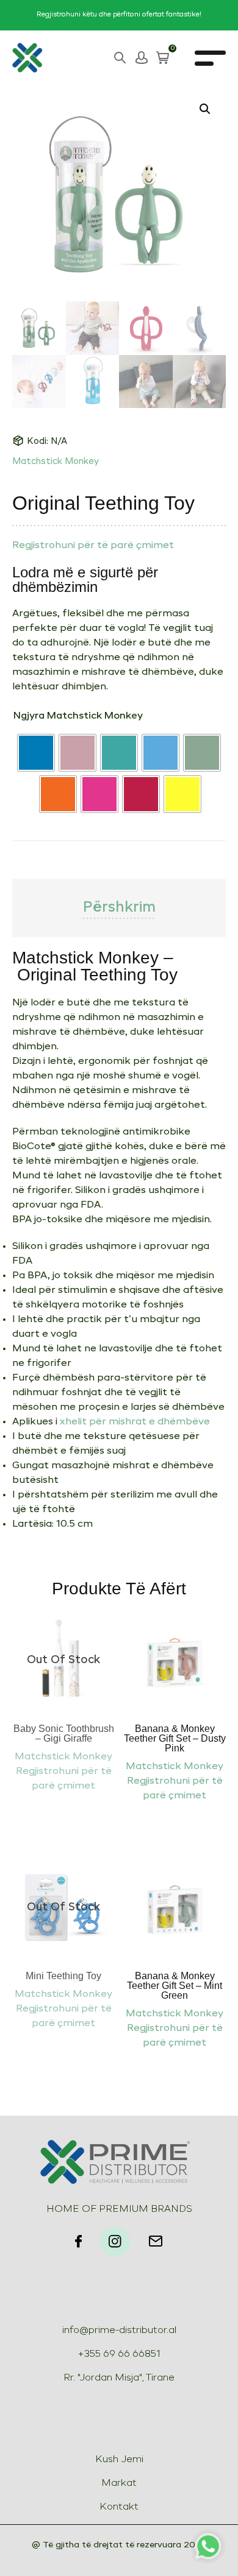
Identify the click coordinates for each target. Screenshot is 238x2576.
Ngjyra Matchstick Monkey (78, 716)
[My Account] (142, 58)
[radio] (36, 753)
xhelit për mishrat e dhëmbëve (135, 1422)
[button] (205, 109)
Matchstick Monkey (56, 462)
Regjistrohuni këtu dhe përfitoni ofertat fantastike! (119, 15)
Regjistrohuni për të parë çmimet (93, 546)
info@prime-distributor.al (119, 2331)
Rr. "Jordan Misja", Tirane (119, 2378)
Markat (119, 2483)
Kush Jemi (119, 2460)
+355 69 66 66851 (119, 2354)
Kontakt (119, 2507)
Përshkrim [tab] (119, 908)
